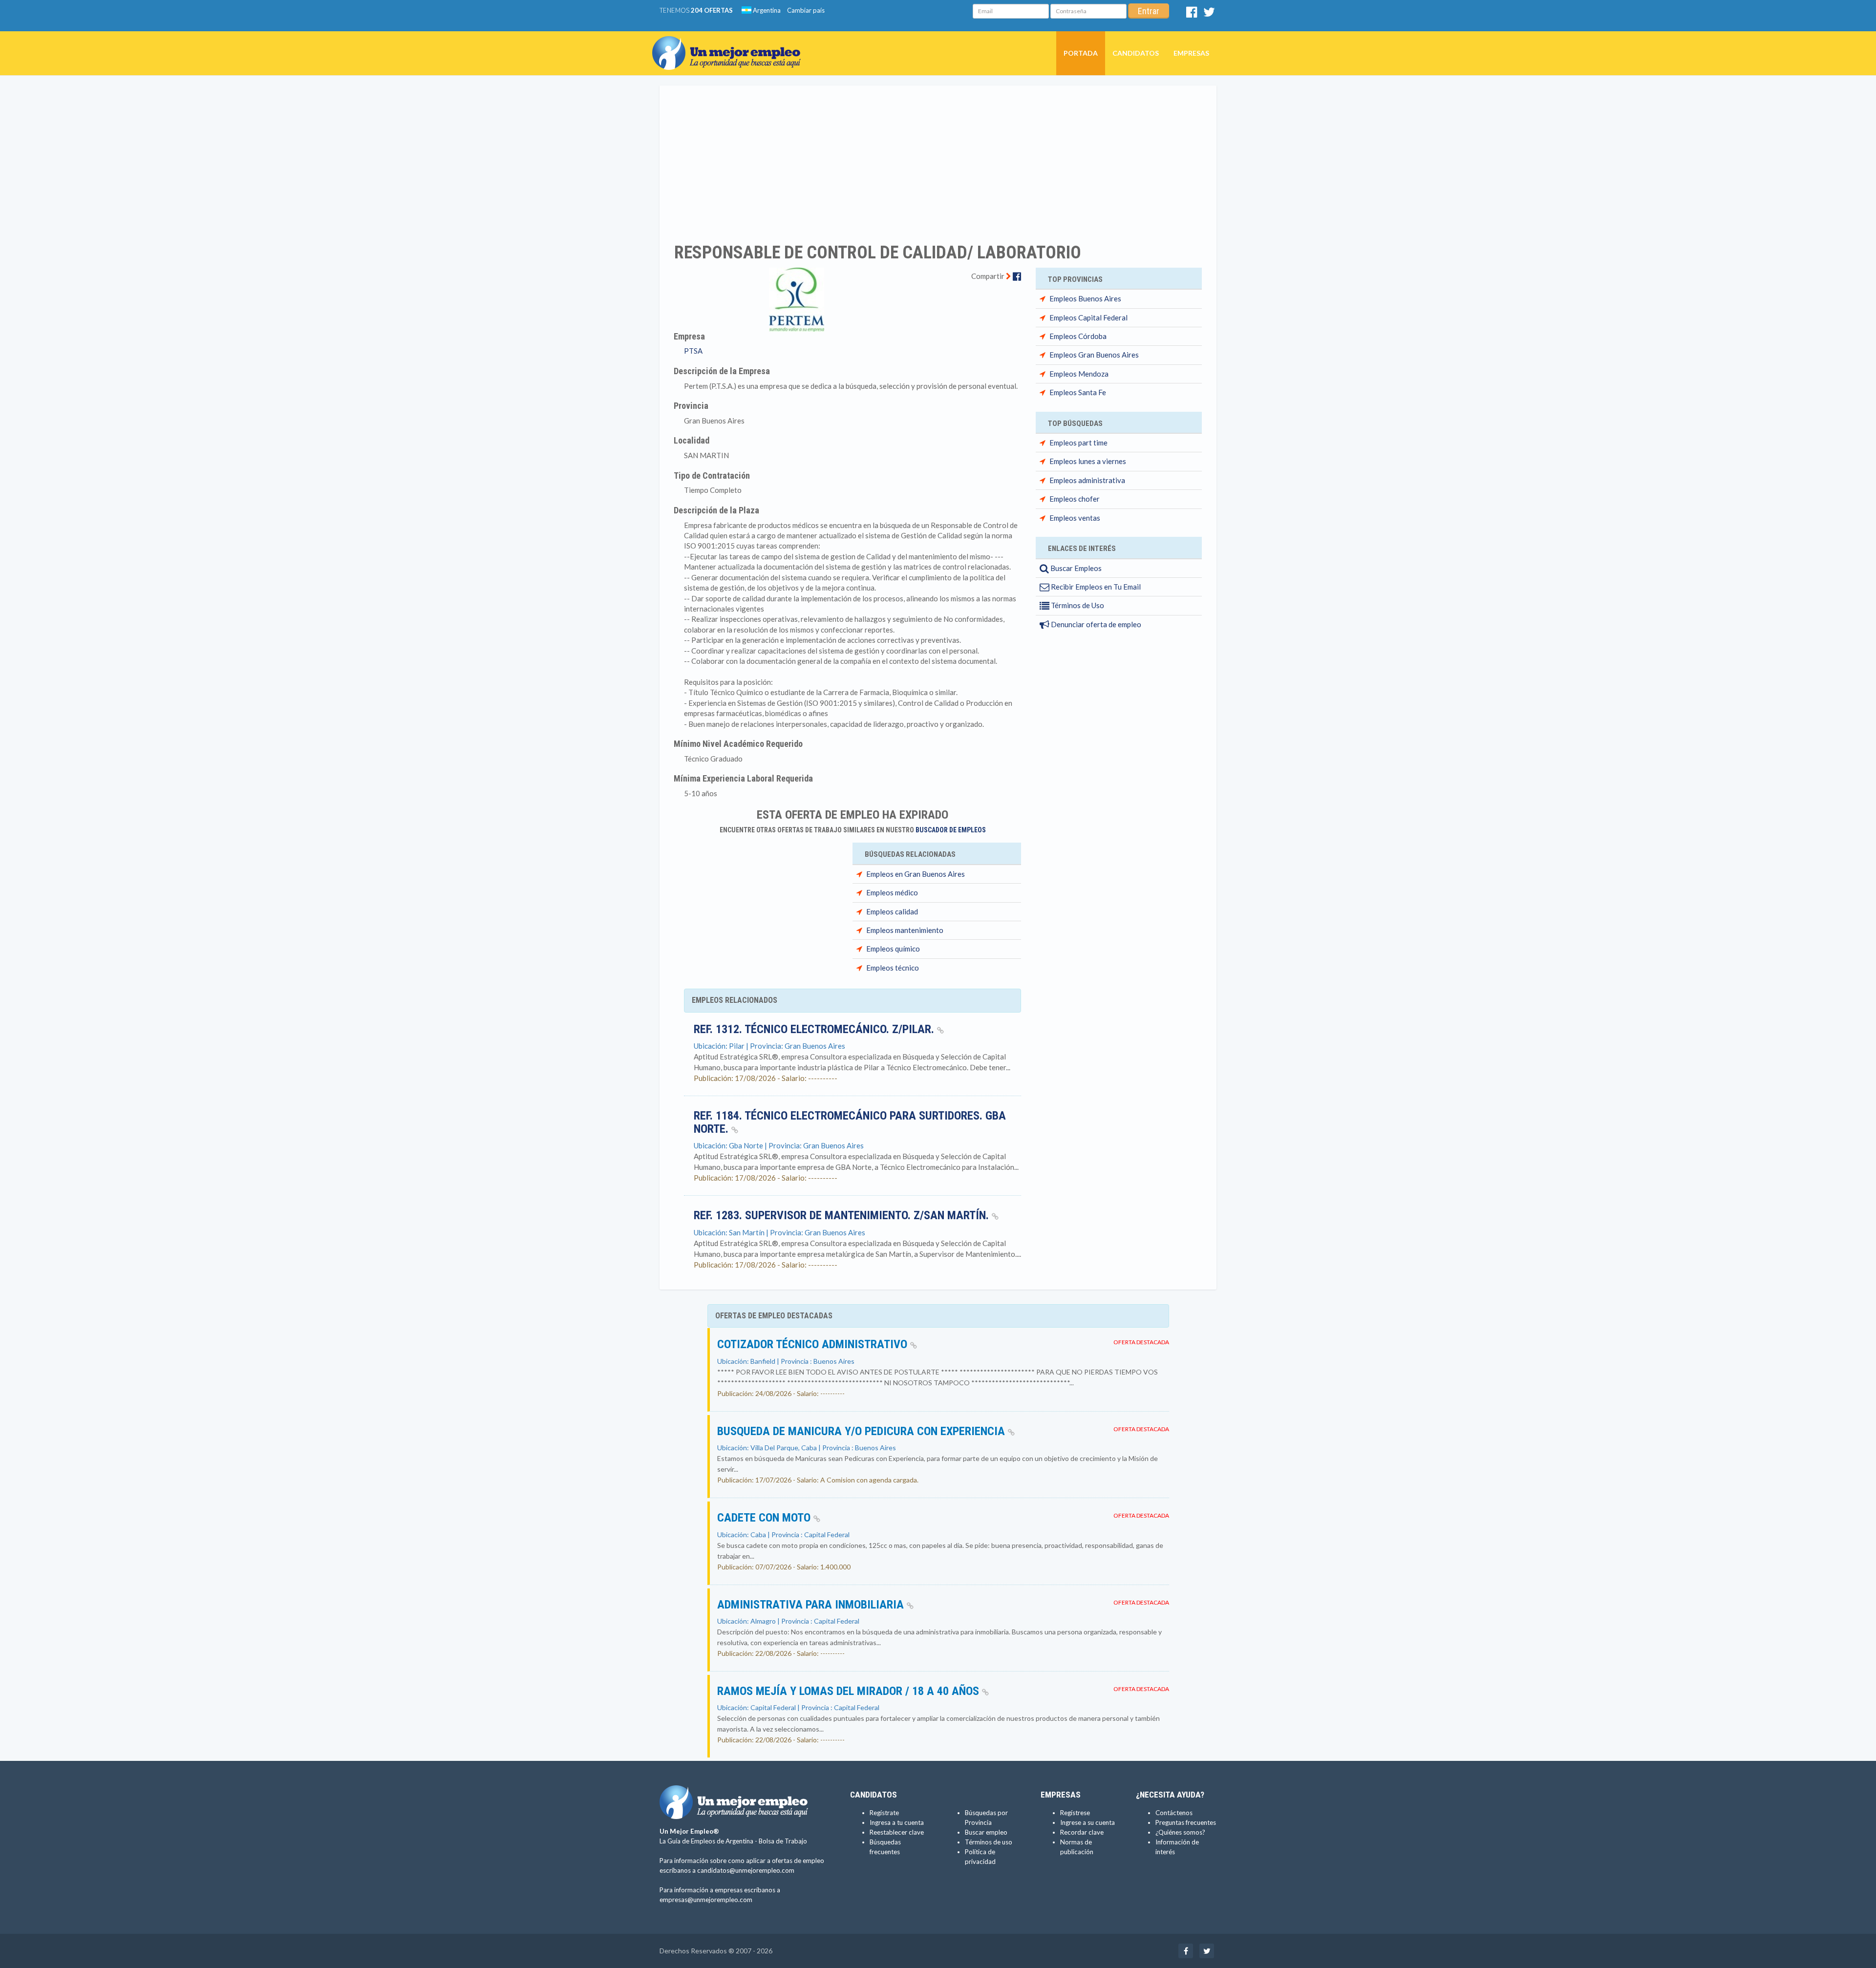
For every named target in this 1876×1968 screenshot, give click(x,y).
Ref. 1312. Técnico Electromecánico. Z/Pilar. (815, 1029)
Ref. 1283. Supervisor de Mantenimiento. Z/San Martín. (843, 1215)
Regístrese (1075, 1813)
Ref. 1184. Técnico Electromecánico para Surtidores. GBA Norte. (850, 1122)
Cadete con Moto (765, 1518)
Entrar (1149, 11)
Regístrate (884, 1813)
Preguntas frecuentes (1186, 1822)
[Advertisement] (938, 158)
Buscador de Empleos (951, 830)
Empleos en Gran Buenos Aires (916, 874)
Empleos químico (893, 949)
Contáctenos (1174, 1813)
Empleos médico (892, 892)
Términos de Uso (1077, 605)
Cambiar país (806, 10)
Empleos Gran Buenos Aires (1094, 355)
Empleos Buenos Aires (1085, 298)
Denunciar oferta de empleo (1095, 624)
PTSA (693, 351)
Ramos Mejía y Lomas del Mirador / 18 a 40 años (850, 1691)
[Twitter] (1209, 14)
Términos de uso (989, 1842)
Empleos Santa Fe (1078, 392)
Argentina (766, 10)
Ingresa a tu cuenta (897, 1822)
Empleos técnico (893, 968)
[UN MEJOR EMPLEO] (730, 43)
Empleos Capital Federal (1088, 317)
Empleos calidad (892, 911)
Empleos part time (1078, 443)
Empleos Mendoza (1079, 374)
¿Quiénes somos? (1180, 1832)
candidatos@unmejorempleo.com (746, 1870)
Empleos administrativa (1087, 480)
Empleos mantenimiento (905, 930)
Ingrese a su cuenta (1087, 1822)
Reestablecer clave (897, 1832)
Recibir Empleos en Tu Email (1095, 587)
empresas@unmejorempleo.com (706, 1900)
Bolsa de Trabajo (783, 1841)
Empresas (1191, 53)
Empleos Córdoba (1078, 336)
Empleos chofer (1075, 499)
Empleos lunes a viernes (1088, 461)
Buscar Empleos (1075, 568)
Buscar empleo (986, 1832)
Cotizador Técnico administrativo (814, 1344)
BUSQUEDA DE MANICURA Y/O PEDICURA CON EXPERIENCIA (863, 1431)
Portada (1081, 53)
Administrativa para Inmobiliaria (812, 1605)
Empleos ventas (1075, 518)
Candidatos (1136, 53)
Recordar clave (1082, 1832)
